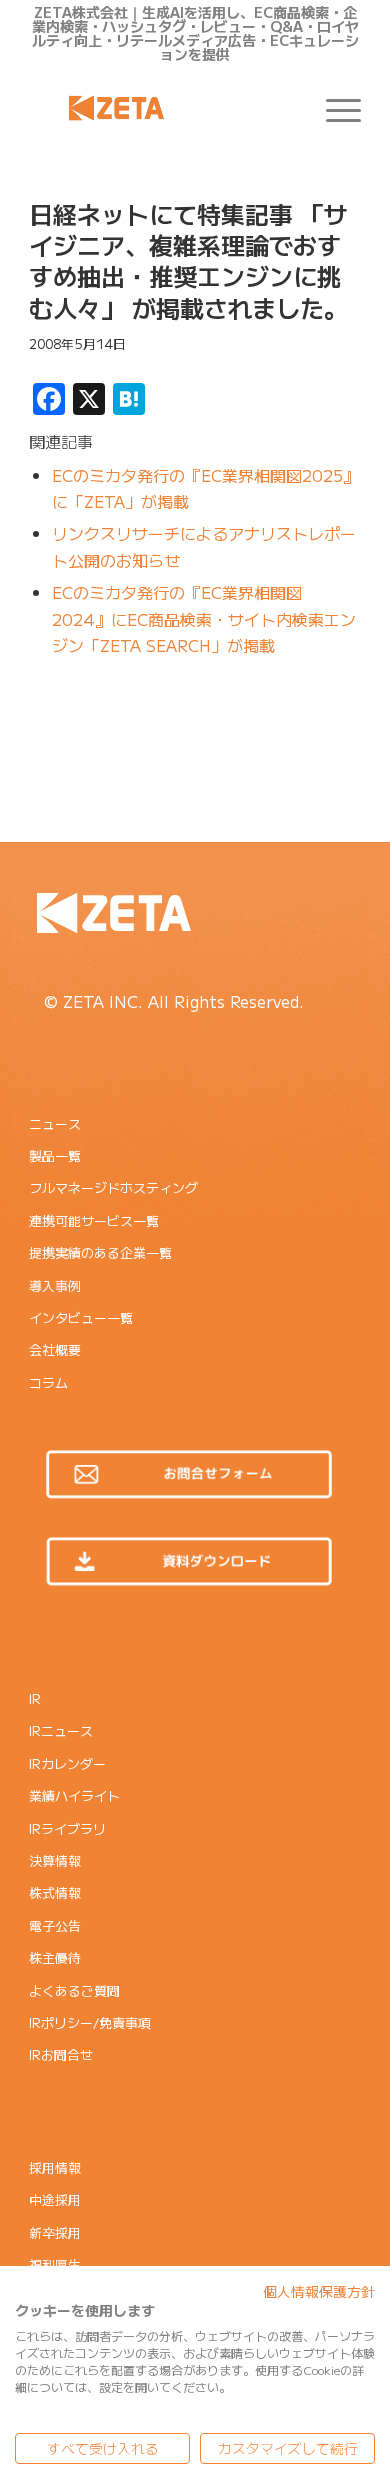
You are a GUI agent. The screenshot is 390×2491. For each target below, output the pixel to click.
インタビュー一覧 (81, 1317)
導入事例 (55, 1285)
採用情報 (55, 2167)
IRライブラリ (67, 1828)
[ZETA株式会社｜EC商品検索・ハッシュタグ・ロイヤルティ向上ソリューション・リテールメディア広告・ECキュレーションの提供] (161, 108)
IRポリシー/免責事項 (90, 2022)
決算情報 (55, 1860)
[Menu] (333, 108)
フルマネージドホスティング (113, 1187)
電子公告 (55, 1925)
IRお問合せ (61, 2054)
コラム (48, 1382)
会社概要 (55, 1349)
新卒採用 (55, 2232)
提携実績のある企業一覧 (100, 1252)
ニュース (55, 1123)
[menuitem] (333, 108)
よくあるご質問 (74, 1990)
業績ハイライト (74, 1795)
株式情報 (55, 1892)
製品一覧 (55, 1155)
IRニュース (61, 1730)
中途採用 (55, 2199)
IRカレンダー (67, 1763)
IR (35, 1698)
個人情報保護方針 (319, 2291)
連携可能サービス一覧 (94, 1220)
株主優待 (55, 1957)
